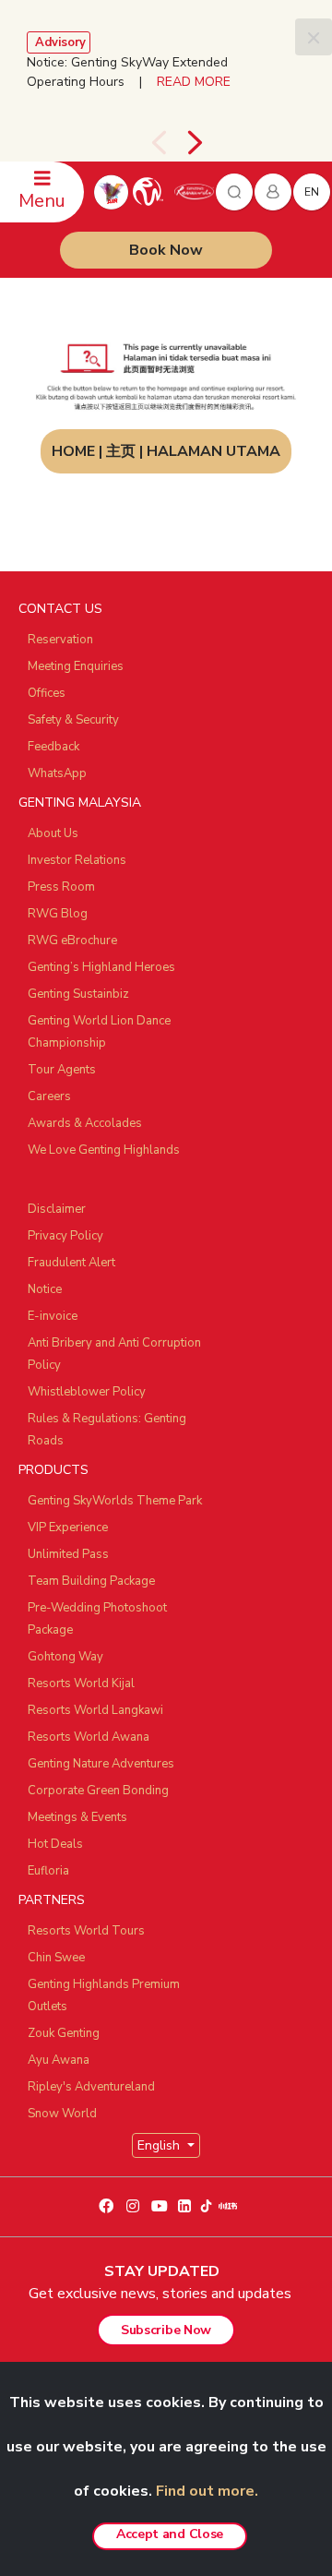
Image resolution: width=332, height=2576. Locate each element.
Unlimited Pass (68, 1554)
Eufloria (48, 1871)
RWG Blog (58, 914)
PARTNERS (52, 1900)
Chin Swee (56, 1958)
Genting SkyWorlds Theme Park (115, 1501)
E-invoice (53, 1316)
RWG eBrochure (72, 941)
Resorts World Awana (89, 1737)
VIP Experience (68, 1528)
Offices (47, 693)
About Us (53, 833)
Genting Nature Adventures (101, 1764)
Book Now (166, 250)
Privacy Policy (65, 1236)
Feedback (53, 747)
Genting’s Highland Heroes (101, 967)
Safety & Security (73, 720)
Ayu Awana (59, 2060)
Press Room (61, 887)
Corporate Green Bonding (98, 1791)
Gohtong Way (65, 1657)
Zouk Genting (64, 2033)
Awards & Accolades (85, 1123)
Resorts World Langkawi (95, 1710)
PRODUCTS (53, 1470)
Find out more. (207, 2491)
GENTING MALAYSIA (80, 803)
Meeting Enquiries (76, 666)
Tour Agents (62, 1070)
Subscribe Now (166, 2330)
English (160, 2145)
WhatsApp (57, 773)
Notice (45, 1289)
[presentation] (159, 143)
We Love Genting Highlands (104, 1150)
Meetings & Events (77, 1817)
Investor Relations (77, 860)
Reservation (60, 640)
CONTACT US (60, 609)
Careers (49, 1096)
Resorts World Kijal (81, 1683)
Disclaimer (57, 1209)
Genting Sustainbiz (78, 994)
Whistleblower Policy (87, 1392)
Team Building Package (91, 1581)
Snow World (62, 2114)
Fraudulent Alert (71, 1263)
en (312, 192)
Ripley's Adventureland (91, 2087)
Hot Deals (55, 1844)
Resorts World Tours (86, 1931)
